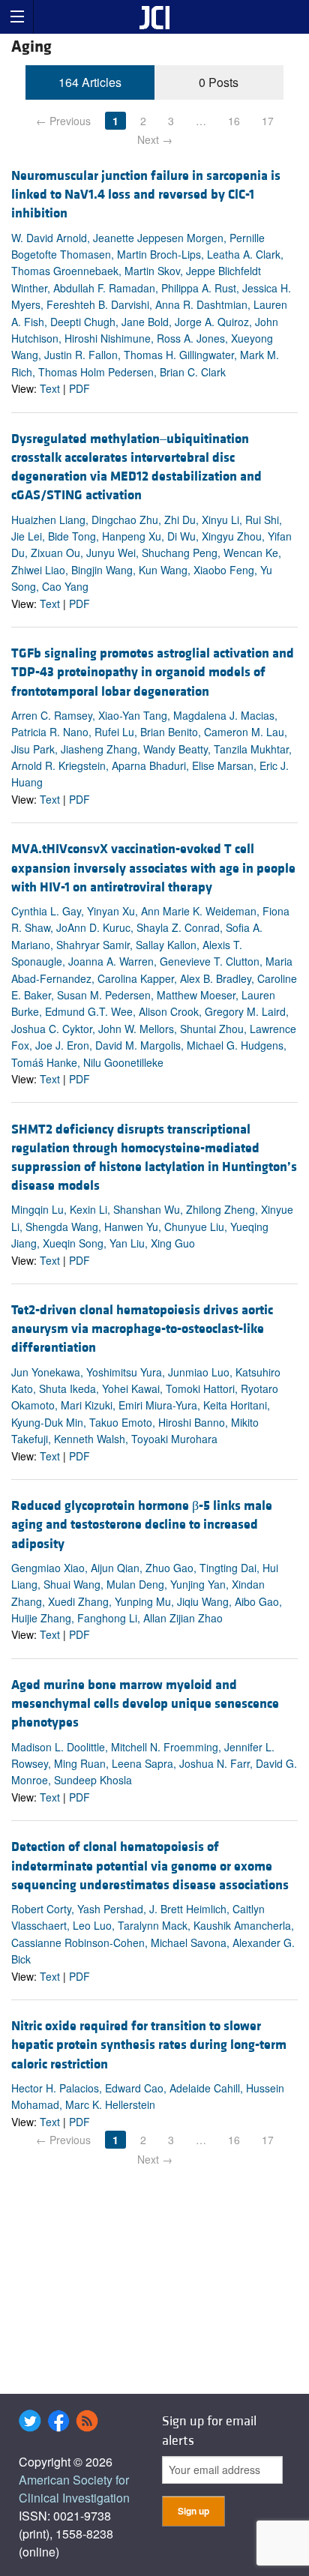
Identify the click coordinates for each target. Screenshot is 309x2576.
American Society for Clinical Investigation (74, 2489)
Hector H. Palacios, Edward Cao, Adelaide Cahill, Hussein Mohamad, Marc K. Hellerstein (148, 2096)
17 (268, 121)
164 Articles (90, 82)
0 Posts (219, 82)
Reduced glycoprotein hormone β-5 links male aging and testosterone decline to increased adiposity (142, 1525)
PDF (79, 388)
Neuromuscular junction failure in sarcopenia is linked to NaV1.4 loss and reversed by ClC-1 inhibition (146, 195)
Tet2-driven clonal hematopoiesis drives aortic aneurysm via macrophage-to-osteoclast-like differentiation (142, 1329)
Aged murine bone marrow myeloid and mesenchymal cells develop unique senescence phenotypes (145, 1704)
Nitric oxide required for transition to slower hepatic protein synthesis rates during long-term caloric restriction (149, 2045)
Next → (155, 139)
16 (234, 121)
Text (50, 388)
